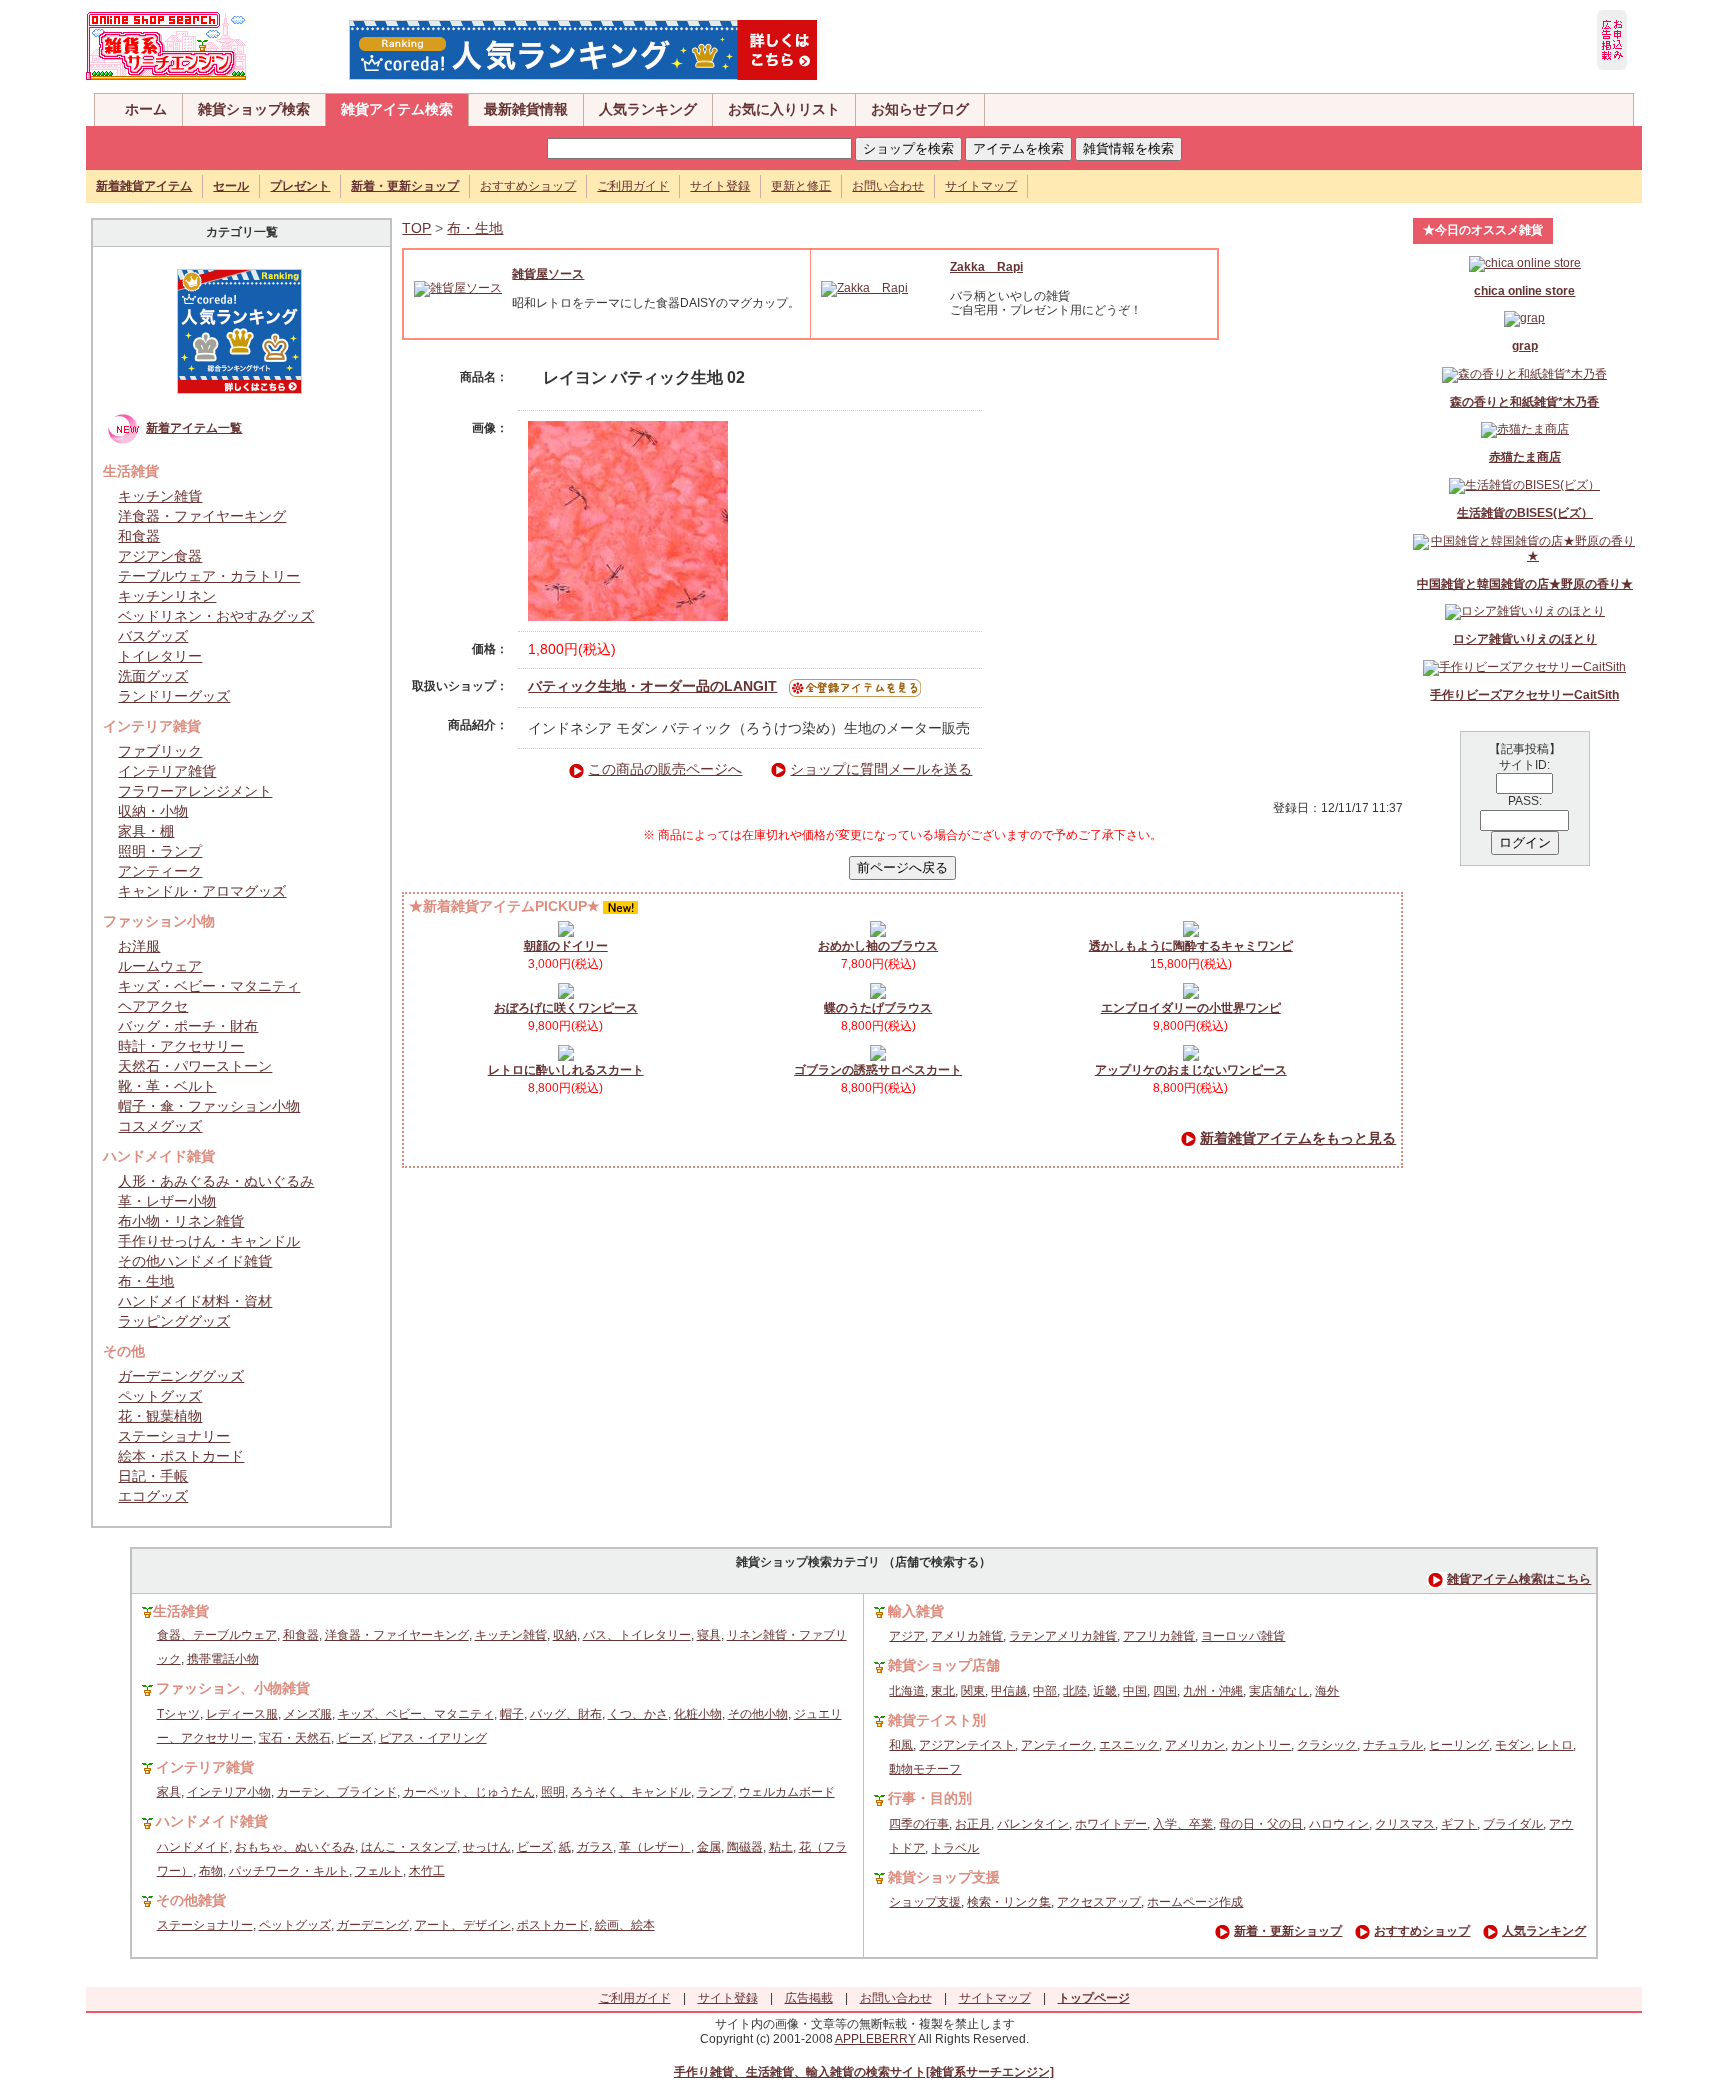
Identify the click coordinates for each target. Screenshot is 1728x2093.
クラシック (1327, 1745)
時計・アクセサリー (181, 1046)
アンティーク (160, 871)
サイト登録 (720, 186)
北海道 (907, 1691)
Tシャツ (178, 1714)
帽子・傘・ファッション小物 (209, 1106)
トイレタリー (160, 656)
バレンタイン (1033, 1824)
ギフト (1459, 1824)
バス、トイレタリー (637, 1635)
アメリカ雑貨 (967, 1636)
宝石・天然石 (295, 1738)
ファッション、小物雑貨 (233, 1688)
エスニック (1129, 1745)
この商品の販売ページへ (665, 769)
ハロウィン (1339, 1824)
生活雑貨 (181, 1611)
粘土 (781, 1847)
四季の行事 (919, 1824)
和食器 (139, 536)
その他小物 (758, 1714)
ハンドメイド (193, 1847)
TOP (416, 228)
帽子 (512, 1714)
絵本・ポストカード (181, 1456)
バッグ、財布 (566, 1714)
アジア (907, 1636)
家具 (169, 1792)
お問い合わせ (888, 186)
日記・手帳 (153, 1476)
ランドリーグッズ (174, 696)
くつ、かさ (638, 1714)
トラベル (955, 1848)
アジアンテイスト (967, 1745)
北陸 (1075, 1691)
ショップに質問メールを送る (881, 769)
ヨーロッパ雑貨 (1243, 1636)
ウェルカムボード (787, 1792)
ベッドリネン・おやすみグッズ (216, 616)
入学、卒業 (1183, 1824)
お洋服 (139, 946)
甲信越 (1009, 1691)
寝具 (709, 1635)
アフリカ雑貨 (1159, 1636)
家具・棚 (146, 831)
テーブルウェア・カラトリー (209, 576)
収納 (565, 1635)
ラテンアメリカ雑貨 (1063, 1636)
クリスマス (1405, 1824)
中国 (1135, 1691)
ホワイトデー (1111, 1824)
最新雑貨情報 (526, 109)
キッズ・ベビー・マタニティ (209, 986)
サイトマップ (981, 186)
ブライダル (1513, 1824)
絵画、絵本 (625, 1925)
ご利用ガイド (633, 186)
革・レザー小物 (167, 1201)
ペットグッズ (160, 1396)
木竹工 (427, 1871)
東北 (943, 1691)
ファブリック (160, 751)
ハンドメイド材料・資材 (195, 1301)
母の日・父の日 (1261, 1824)
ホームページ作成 (1195, 1902)
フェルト (379, 1871)
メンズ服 (308, 1714)
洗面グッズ (153, 676)
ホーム (146, 109)
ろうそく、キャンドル (631, 1792)
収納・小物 (153, 811)
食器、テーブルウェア (217, 1635)
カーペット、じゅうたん (469, 1792)
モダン (1513, 1745)
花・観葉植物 (160, 1416)
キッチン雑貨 (160, 496)
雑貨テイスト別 (937, 1720)
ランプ (715, 1792)
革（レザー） (655, 1847)
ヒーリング (1459, 1745)
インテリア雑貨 (167, 771)
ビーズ (355, 1738)
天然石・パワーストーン (195, 1066)
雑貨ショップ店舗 (944, 1665)
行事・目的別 (930, 1798)
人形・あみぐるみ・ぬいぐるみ (216, 1181)
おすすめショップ (528, 186)
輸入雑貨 (916, 1611)
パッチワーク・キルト (289, 1871)
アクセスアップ (1099, 1902)
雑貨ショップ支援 (944, 1877)
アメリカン (1195, 1745)
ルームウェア (160, 966)
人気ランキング (648, 109)
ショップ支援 (925, 1902)
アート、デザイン (463, 1925)
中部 (1045, 1691)
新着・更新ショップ (1288, 1931)
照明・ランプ (160, 851)
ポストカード (553, 1925)
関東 (973, 1691)
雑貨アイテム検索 (397, 109)
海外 (1327, 1691)
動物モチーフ (925, 1769)
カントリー (1261, 1745)
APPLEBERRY (875, 2039)
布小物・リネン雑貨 (181, 1221)
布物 (211, 1871)
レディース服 (242, 1714)
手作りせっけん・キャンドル (209, 1241)
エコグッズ (153, 1496)
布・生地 (146, 1281)
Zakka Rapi (986, 267)
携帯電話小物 (223, 1659)
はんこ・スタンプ (409, 1847)
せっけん (487, 1847)
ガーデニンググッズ (181, 1376)
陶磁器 (745, 1847)
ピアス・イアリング (433, 1738)
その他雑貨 (191, 1900)
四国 (1165, 1691)
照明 (553, 1792)
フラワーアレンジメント (195, 791)
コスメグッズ (160, 1126)
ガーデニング (373, 1925)
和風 (901, 1745)
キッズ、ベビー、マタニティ (416, 1714)
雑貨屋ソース (548, 274)
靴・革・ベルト (167, 1086)
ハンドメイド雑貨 (212, 1821)
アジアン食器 (160, 556)
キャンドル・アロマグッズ (202, 891)
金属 (709, 1847)
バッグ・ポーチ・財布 (188, 1026)
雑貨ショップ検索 (254, 109)
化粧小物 (698, 1714)
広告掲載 (809, 1998)
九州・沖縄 (1213, 1691)
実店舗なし (1279, 1691)
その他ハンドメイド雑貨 (195, 1261)
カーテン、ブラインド (337, 1792)
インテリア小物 (229, 1792)
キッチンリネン (167, 596)
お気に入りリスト (784, 109)
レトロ (1555, 1745)
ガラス (595, 1847)
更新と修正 (801, 186)
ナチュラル (1393, 1745)
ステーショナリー (174, 1436)
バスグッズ (153, 636)
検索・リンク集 (1009, 1902)
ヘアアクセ (153, 1006)
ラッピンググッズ (174, 1321)
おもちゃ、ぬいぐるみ (295, 1847)
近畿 (1105, 1691)
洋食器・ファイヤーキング (202, 516)
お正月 (973, 1824)
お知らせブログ (920, 109)
